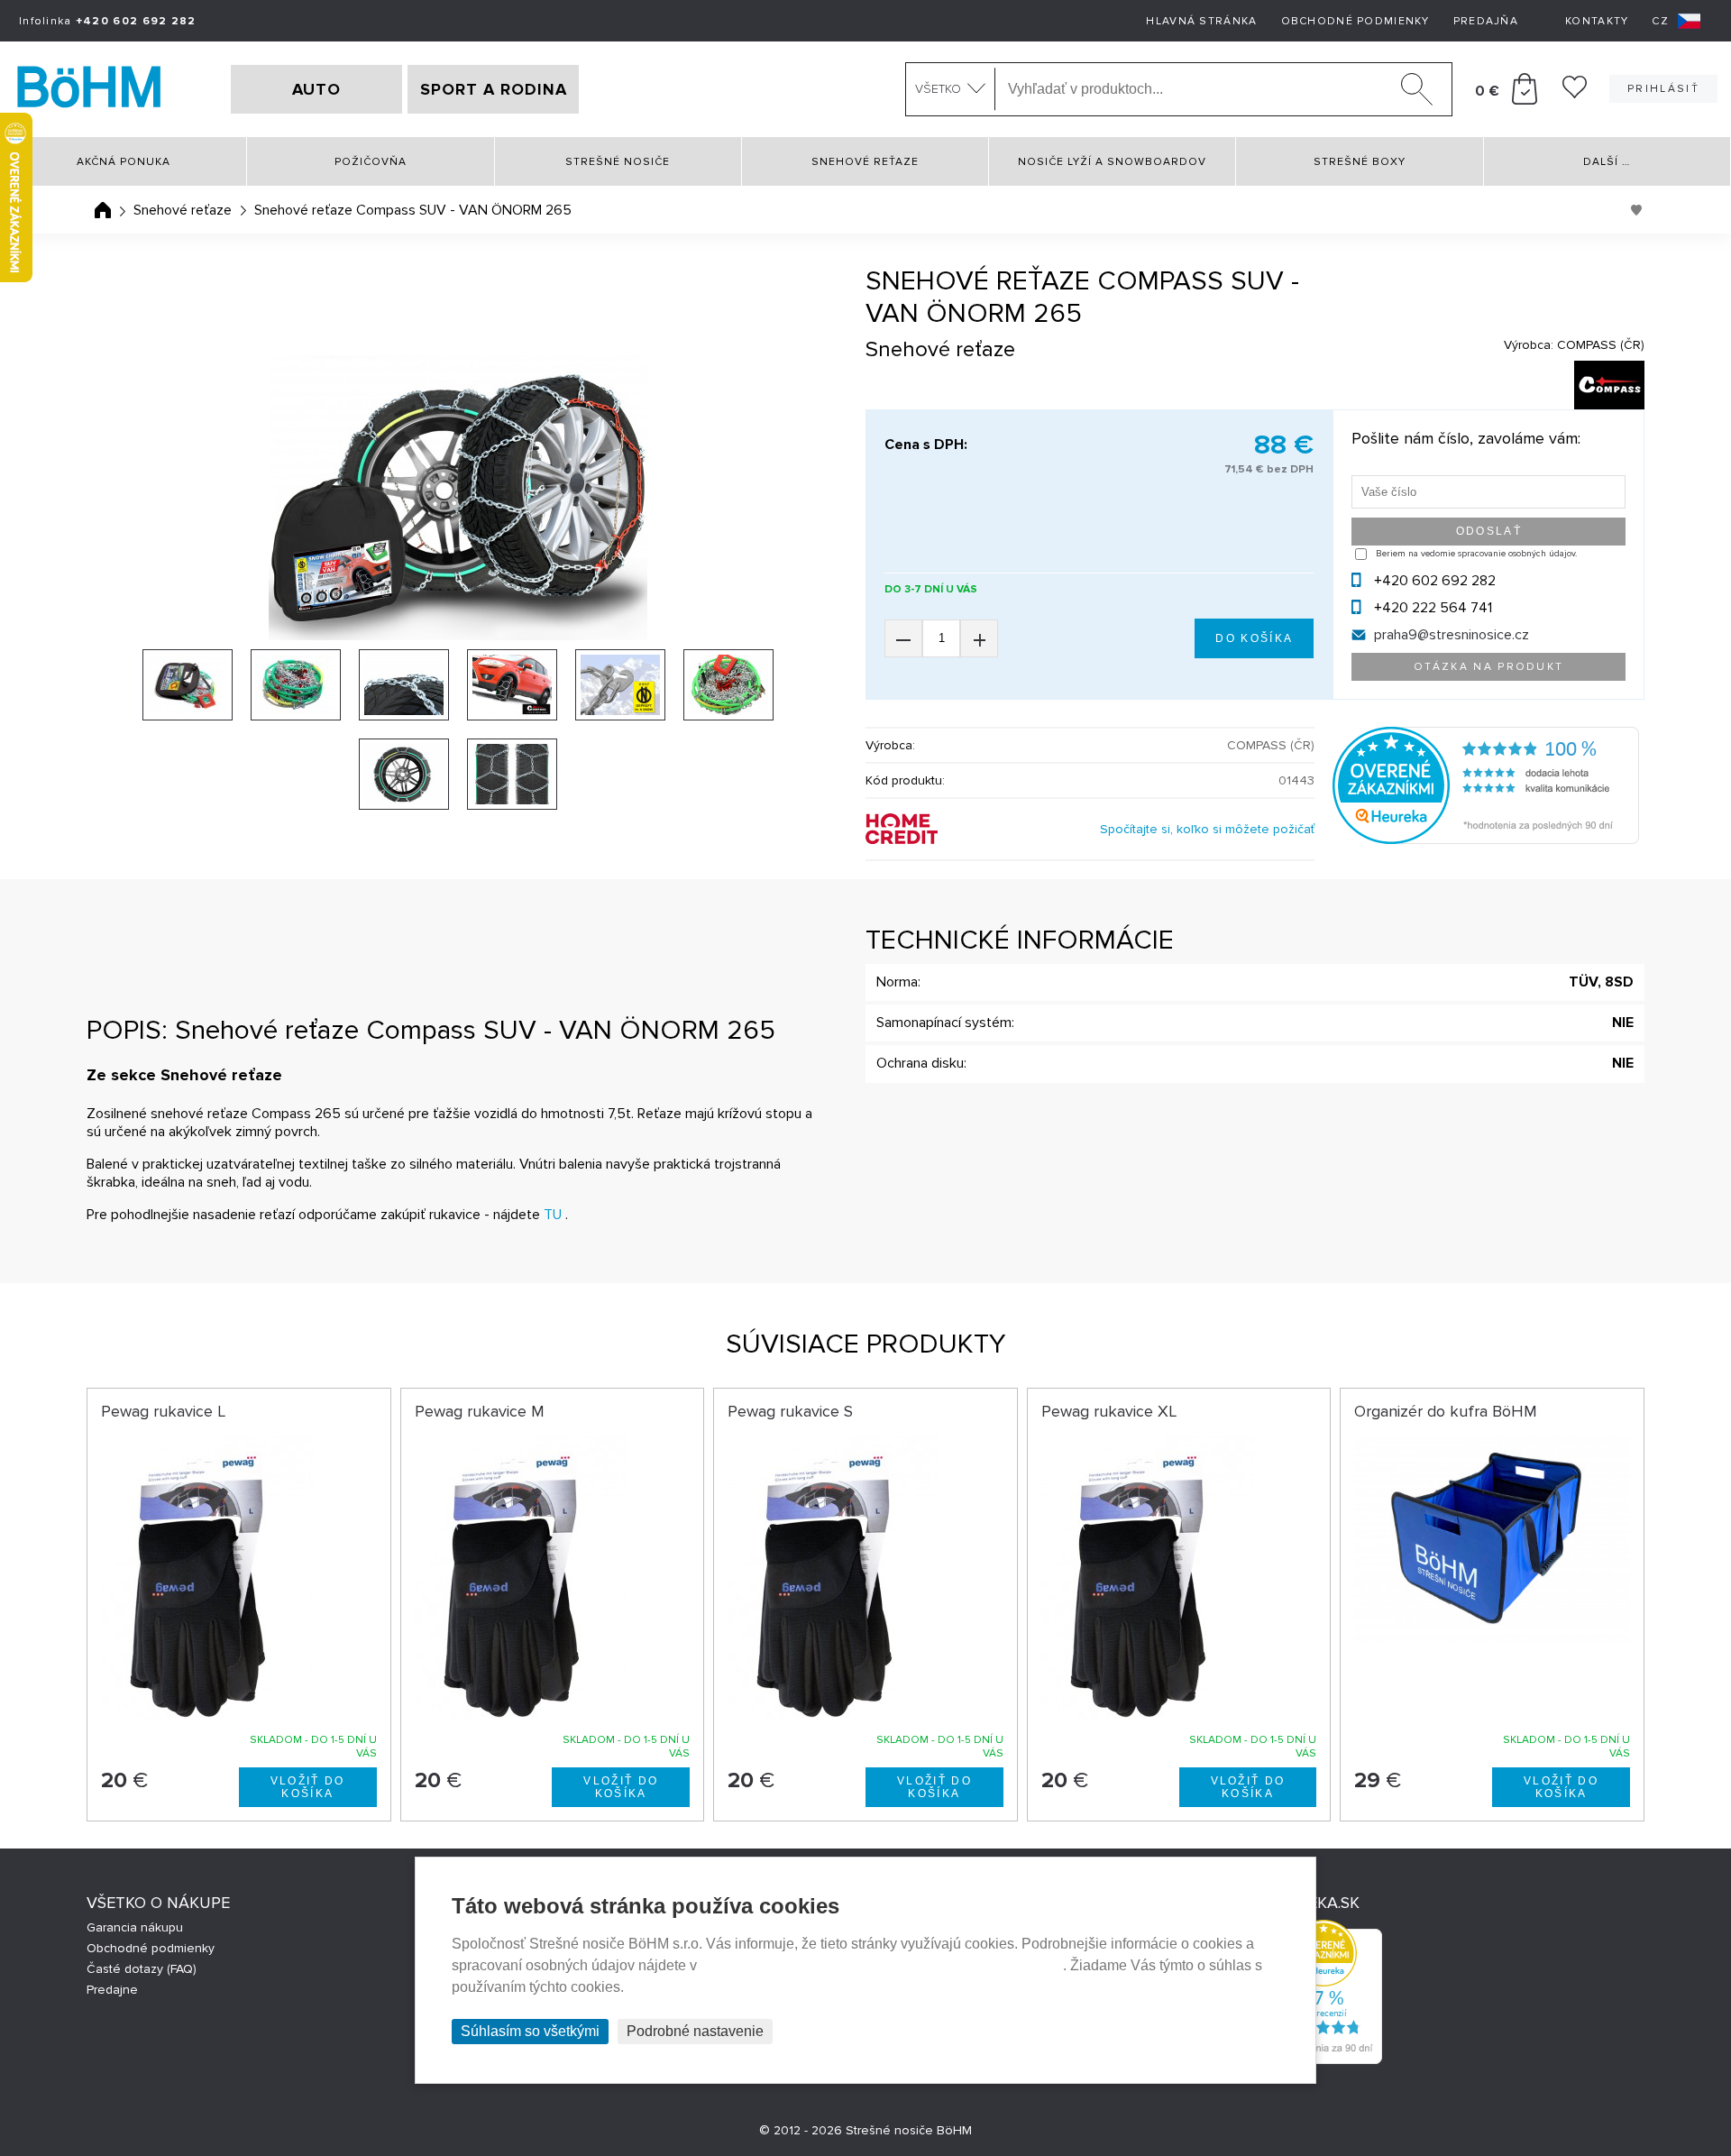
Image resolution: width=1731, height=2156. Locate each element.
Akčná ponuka (124, 162)
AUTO (316, 89)
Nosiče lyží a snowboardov (1112, 162)
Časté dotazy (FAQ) (142, 1969)
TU (553, 1215)
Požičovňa (371, 162)
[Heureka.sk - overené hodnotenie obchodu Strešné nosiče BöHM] (1486, 839)
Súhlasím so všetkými (530, 2031)
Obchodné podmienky (1355, 21)
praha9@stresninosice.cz (1452, 635)
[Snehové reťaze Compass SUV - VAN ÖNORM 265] (458, 498)
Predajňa (1486, 21)
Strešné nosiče (618, 162)
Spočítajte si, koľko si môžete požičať (1207, 829)
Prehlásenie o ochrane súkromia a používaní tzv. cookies (882, 1965)
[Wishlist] (1575, 94)
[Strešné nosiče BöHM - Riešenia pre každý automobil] (89, 89)
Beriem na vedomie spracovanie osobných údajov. (1476, 554)
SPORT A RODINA (494, 89)
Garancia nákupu (135, 1927)
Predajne (112, 1990)
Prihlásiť (1663, 89)
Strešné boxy (1360, 162)
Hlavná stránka (1201, 21)
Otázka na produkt (1489, 667)
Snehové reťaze (865, 162)
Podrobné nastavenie (695, 2031)
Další (1607, 162)
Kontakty (1597, 21)
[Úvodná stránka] (103, 210)
